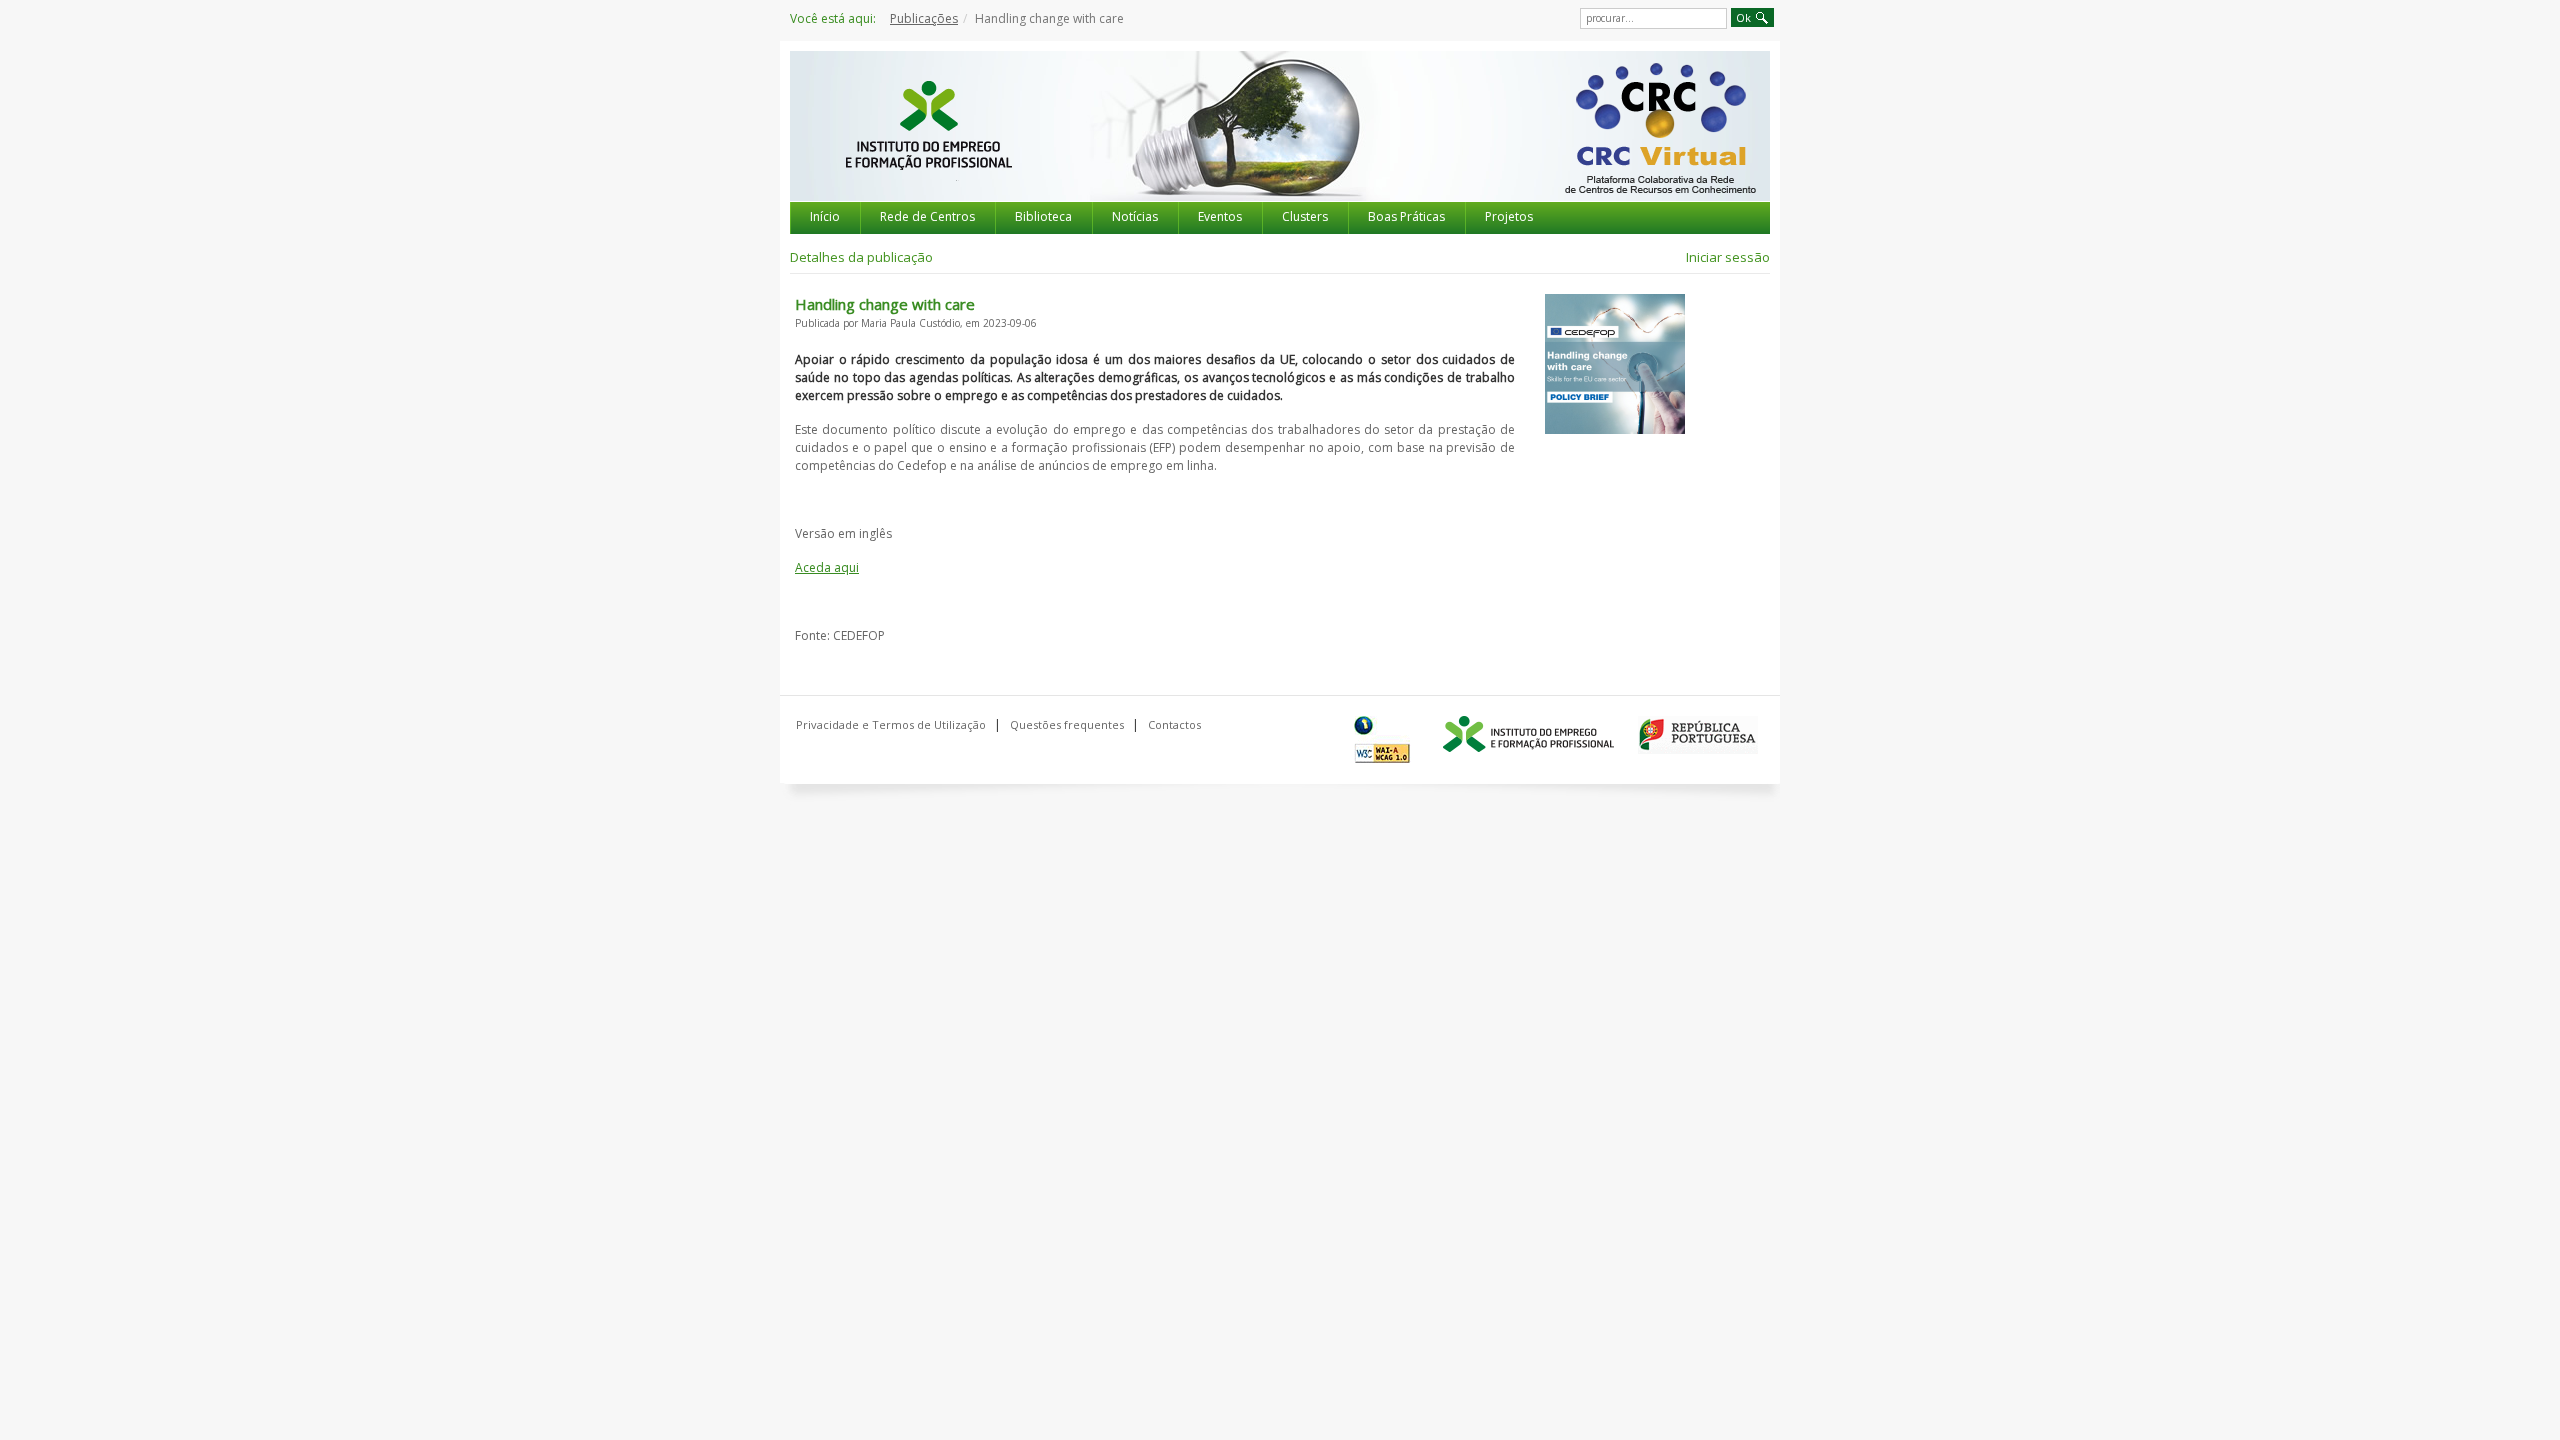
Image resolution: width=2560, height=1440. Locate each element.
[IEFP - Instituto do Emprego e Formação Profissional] (928, 144)
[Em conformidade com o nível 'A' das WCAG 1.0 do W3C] (1386, 739)
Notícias (1135, 216)
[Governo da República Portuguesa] (1698, 735)
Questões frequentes (1067, 724)
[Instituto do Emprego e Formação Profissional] (1528, 735)
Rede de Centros (927, 216)
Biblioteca (1043, 216)
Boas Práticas (1406, 216)
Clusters (1305, 216)
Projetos (1509, 216)
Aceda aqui (827, 567)
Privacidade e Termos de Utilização (891, 724)
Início (825, 216)
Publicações (924, 18)
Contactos (1174, 724)
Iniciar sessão (1728, 257)
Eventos (1220, 216)
